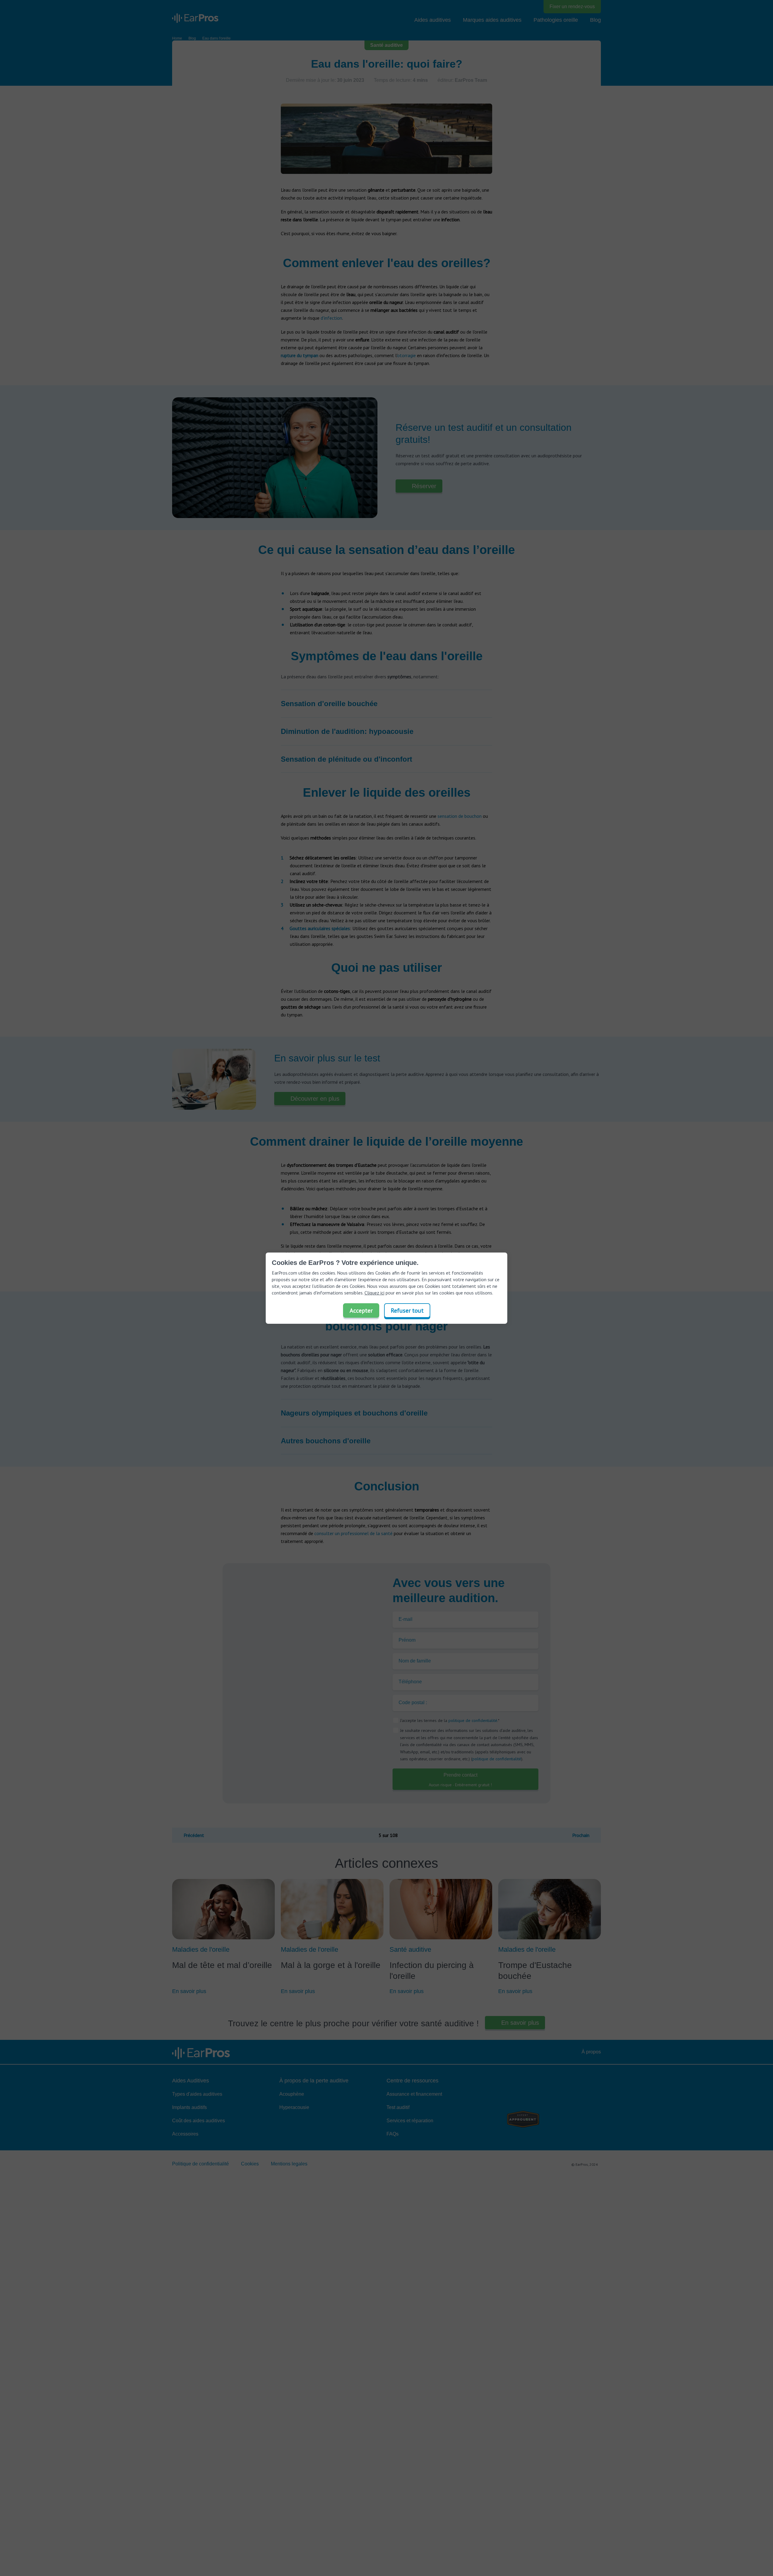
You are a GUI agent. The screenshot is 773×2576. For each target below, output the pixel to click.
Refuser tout (407, 1310)
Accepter (361, 1310)
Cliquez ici (374, 1293)
